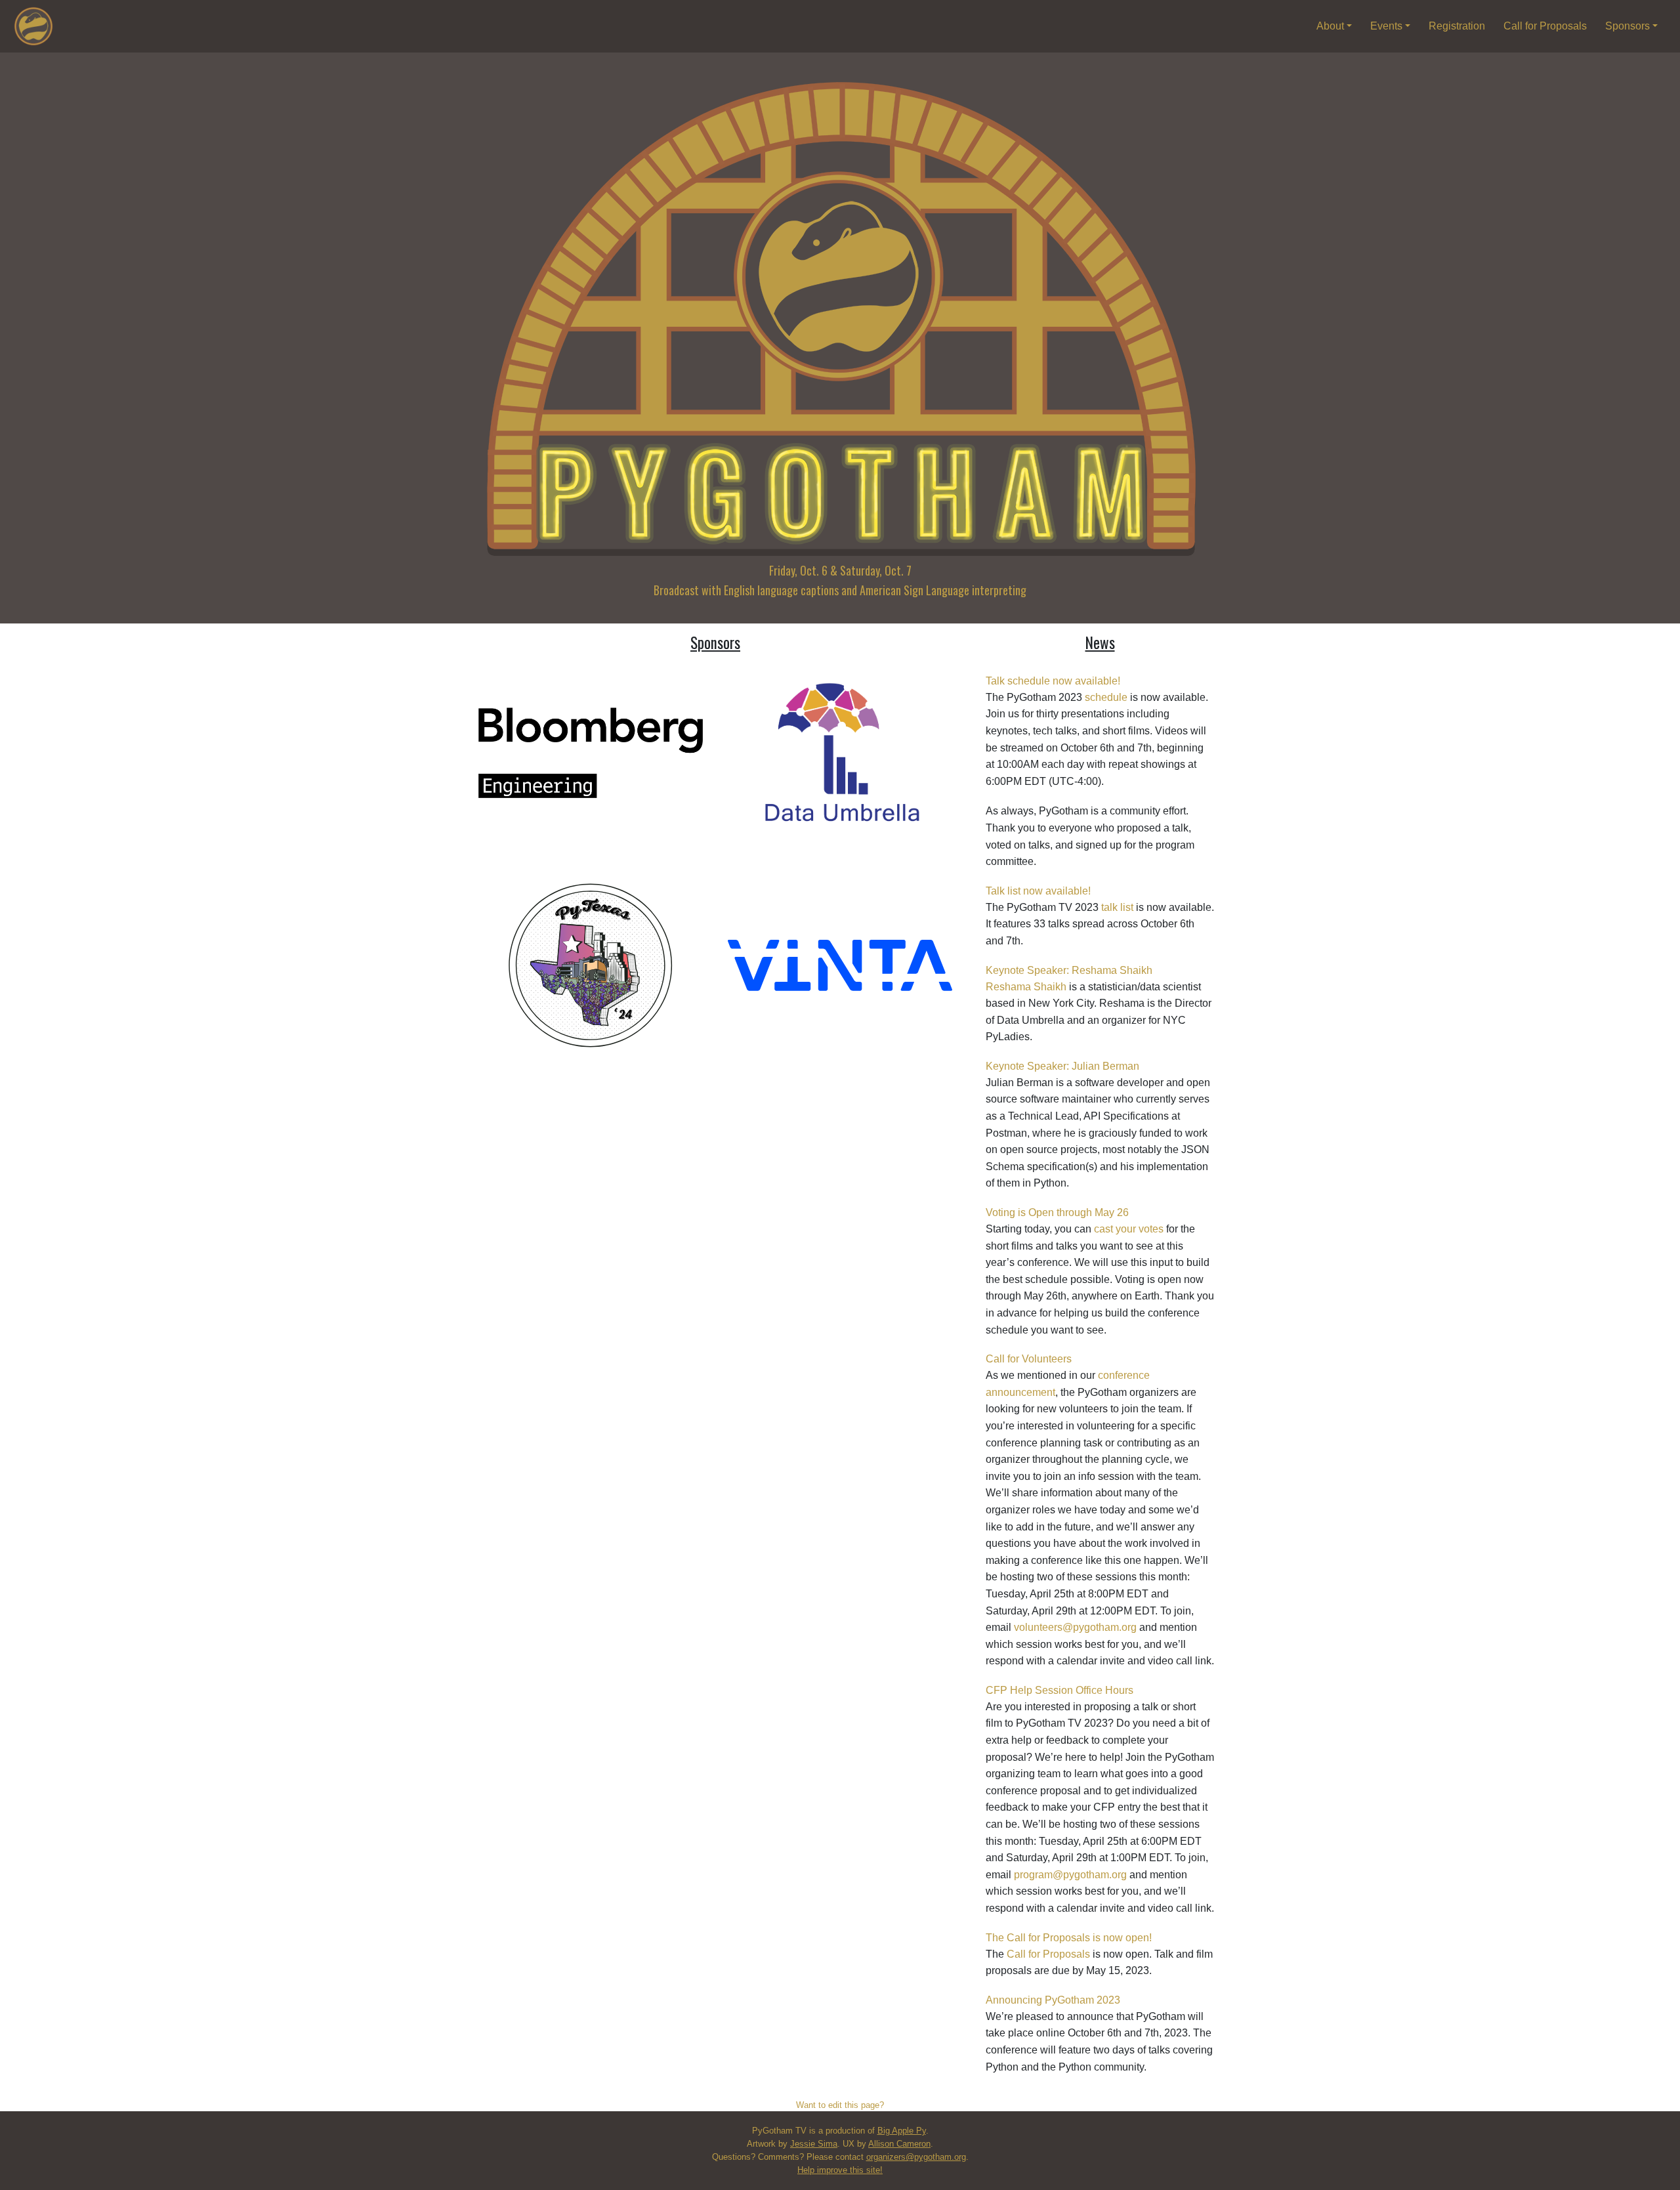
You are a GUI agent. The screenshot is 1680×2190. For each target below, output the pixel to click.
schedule (1106, 697)
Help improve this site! (840, 2170)
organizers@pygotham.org (916, 2157)
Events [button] (1388, 26)
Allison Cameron (899, 2144)
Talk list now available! (1038, 891)
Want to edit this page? (840, 2105)
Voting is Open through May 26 (1057, 1212)
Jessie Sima (814, 2144)
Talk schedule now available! (1053, 681)
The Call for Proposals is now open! (1069, 1938)
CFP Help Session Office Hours (1060, 1690)
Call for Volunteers (1029, 1359)
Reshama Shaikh (1026, 987)
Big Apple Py (902, 2131)
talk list (1117, 907)
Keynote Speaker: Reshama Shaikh (1069, 970)
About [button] (1332, 26)
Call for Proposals (1545, 26)
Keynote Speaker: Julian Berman (1062, 1066)
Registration (1457, 26)
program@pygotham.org (1070, 1875)
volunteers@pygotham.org (1075, 1627)
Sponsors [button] (1629, 26)
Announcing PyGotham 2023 (1053, 2000)
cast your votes (1129, 1229)
